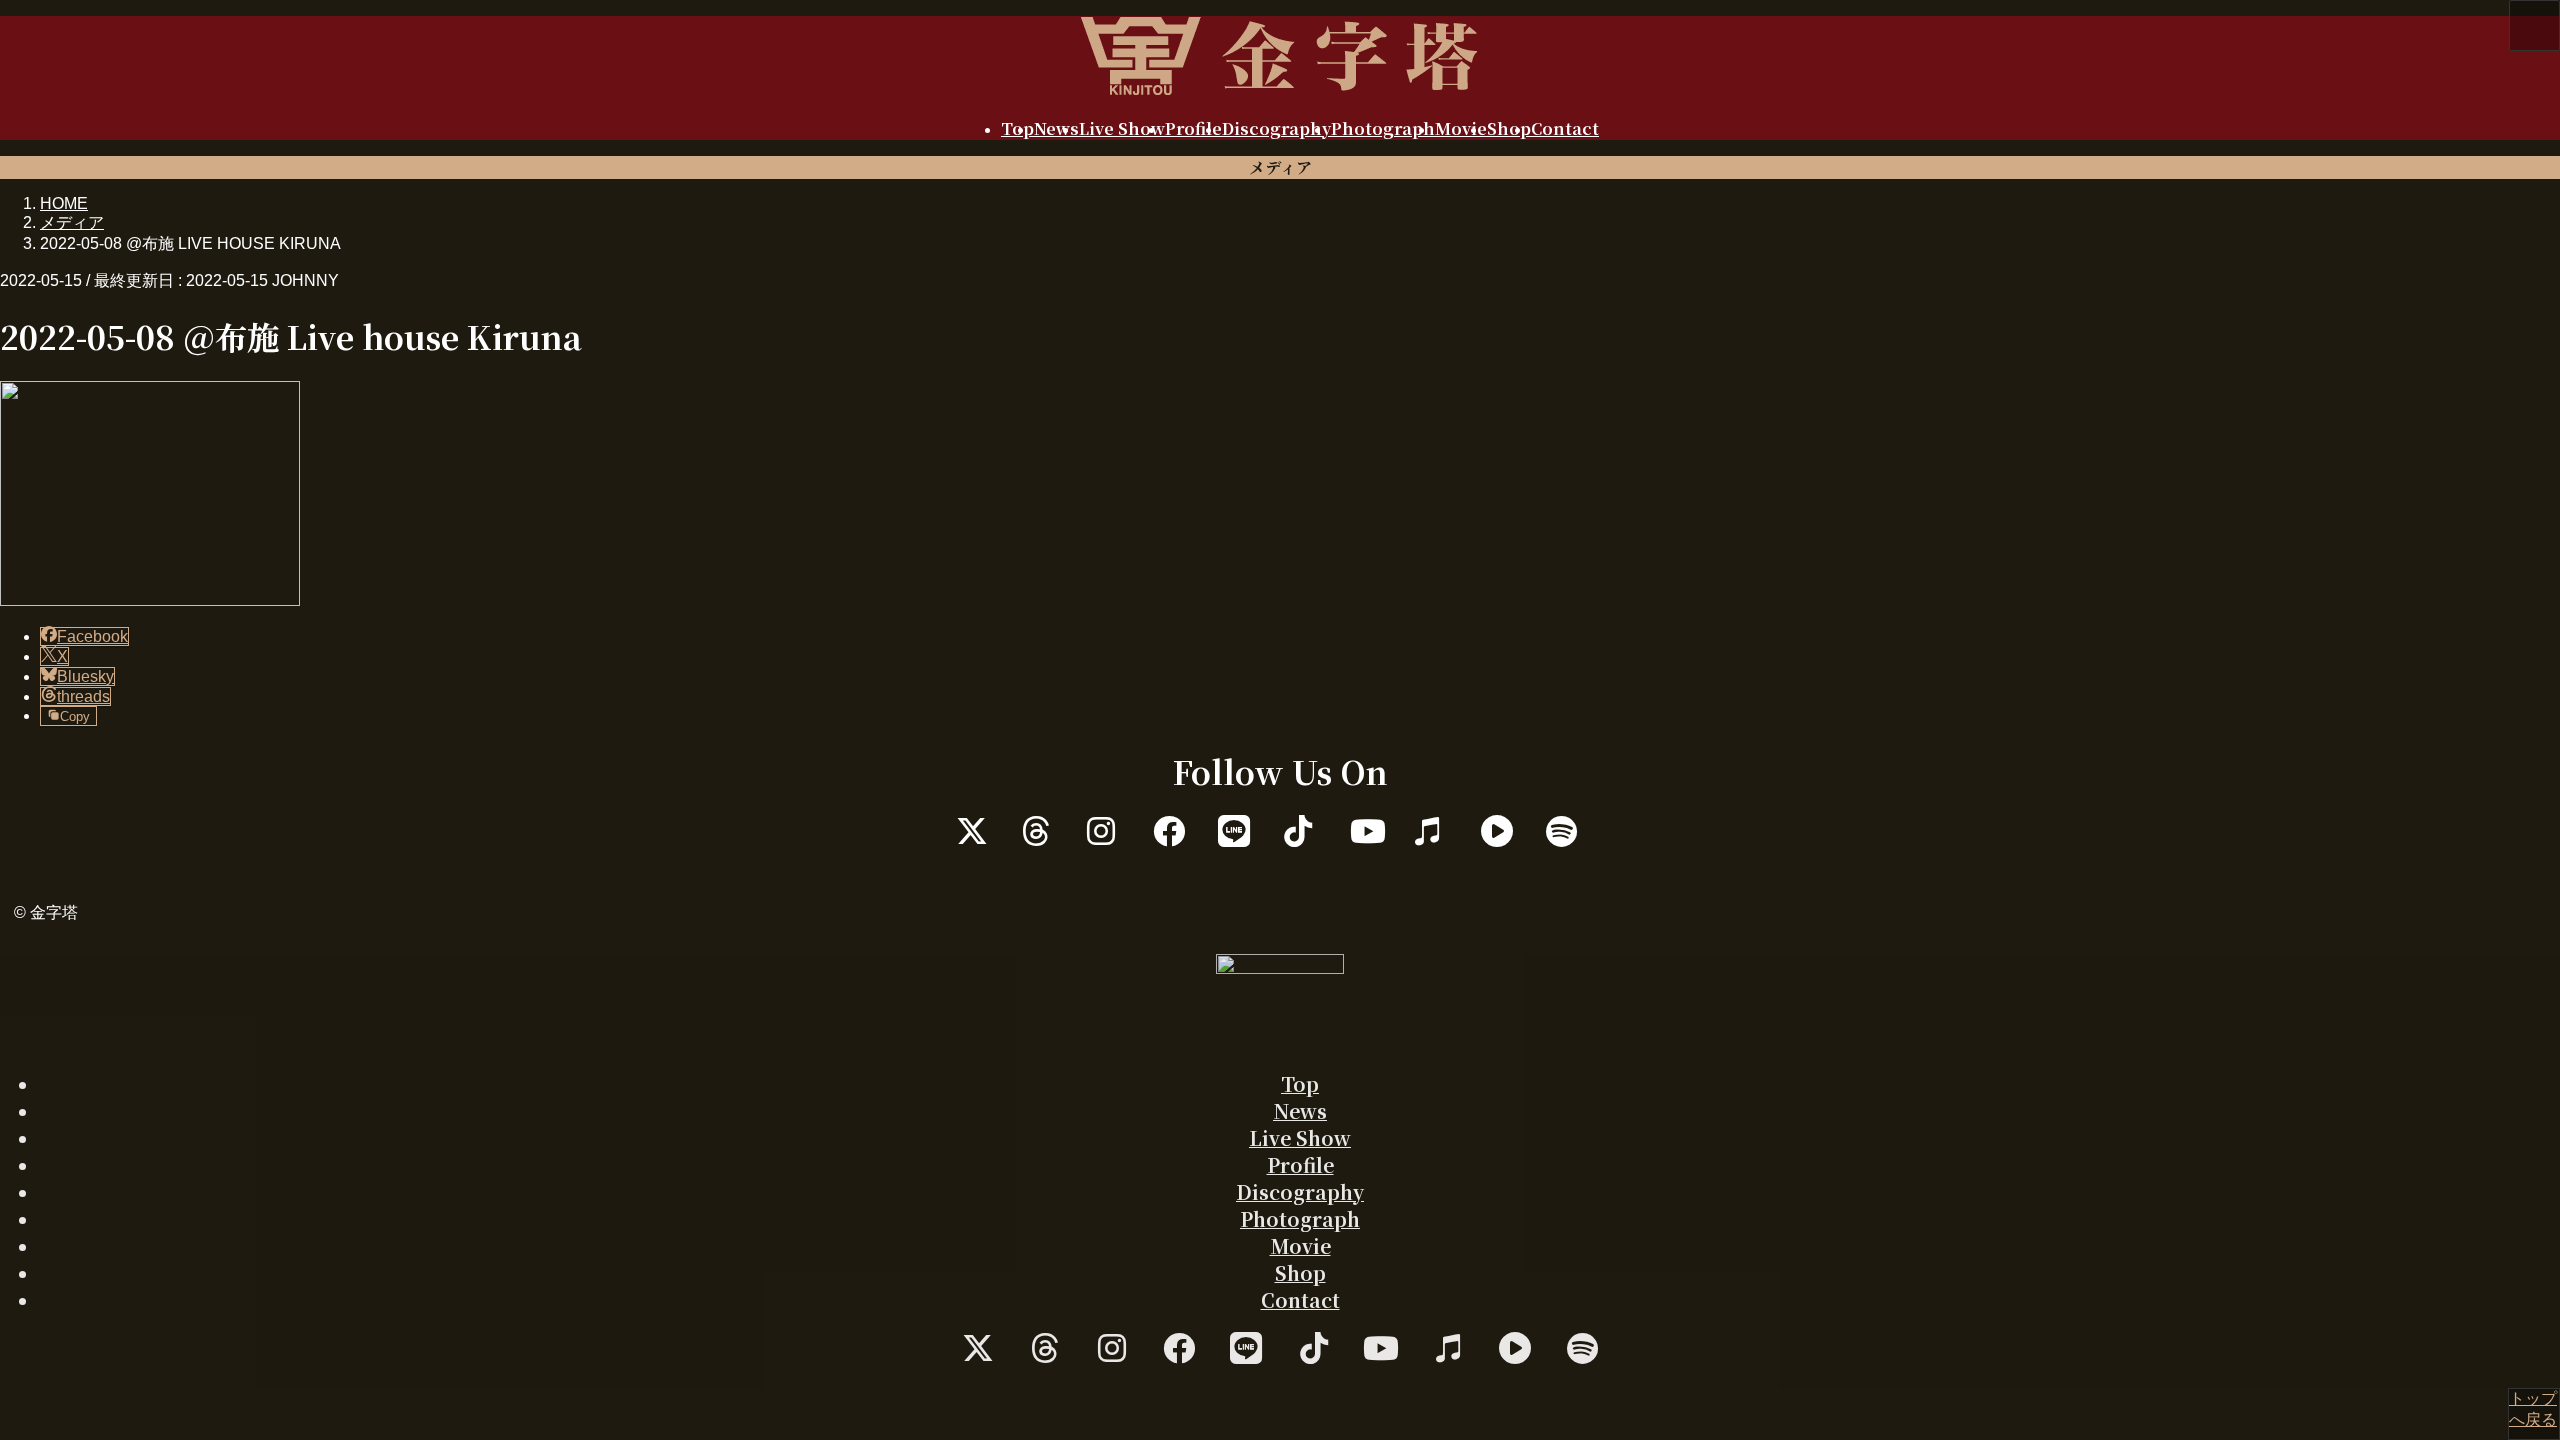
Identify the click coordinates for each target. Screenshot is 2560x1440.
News (1300, 1110)
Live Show (1300, 1137)
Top (1300, 1083)
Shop (1300, 1272)
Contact (1300, 1299)
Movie (1300, 1245)
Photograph (1300, 1218)
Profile (1300, 1164)
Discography (1300, 1191)
